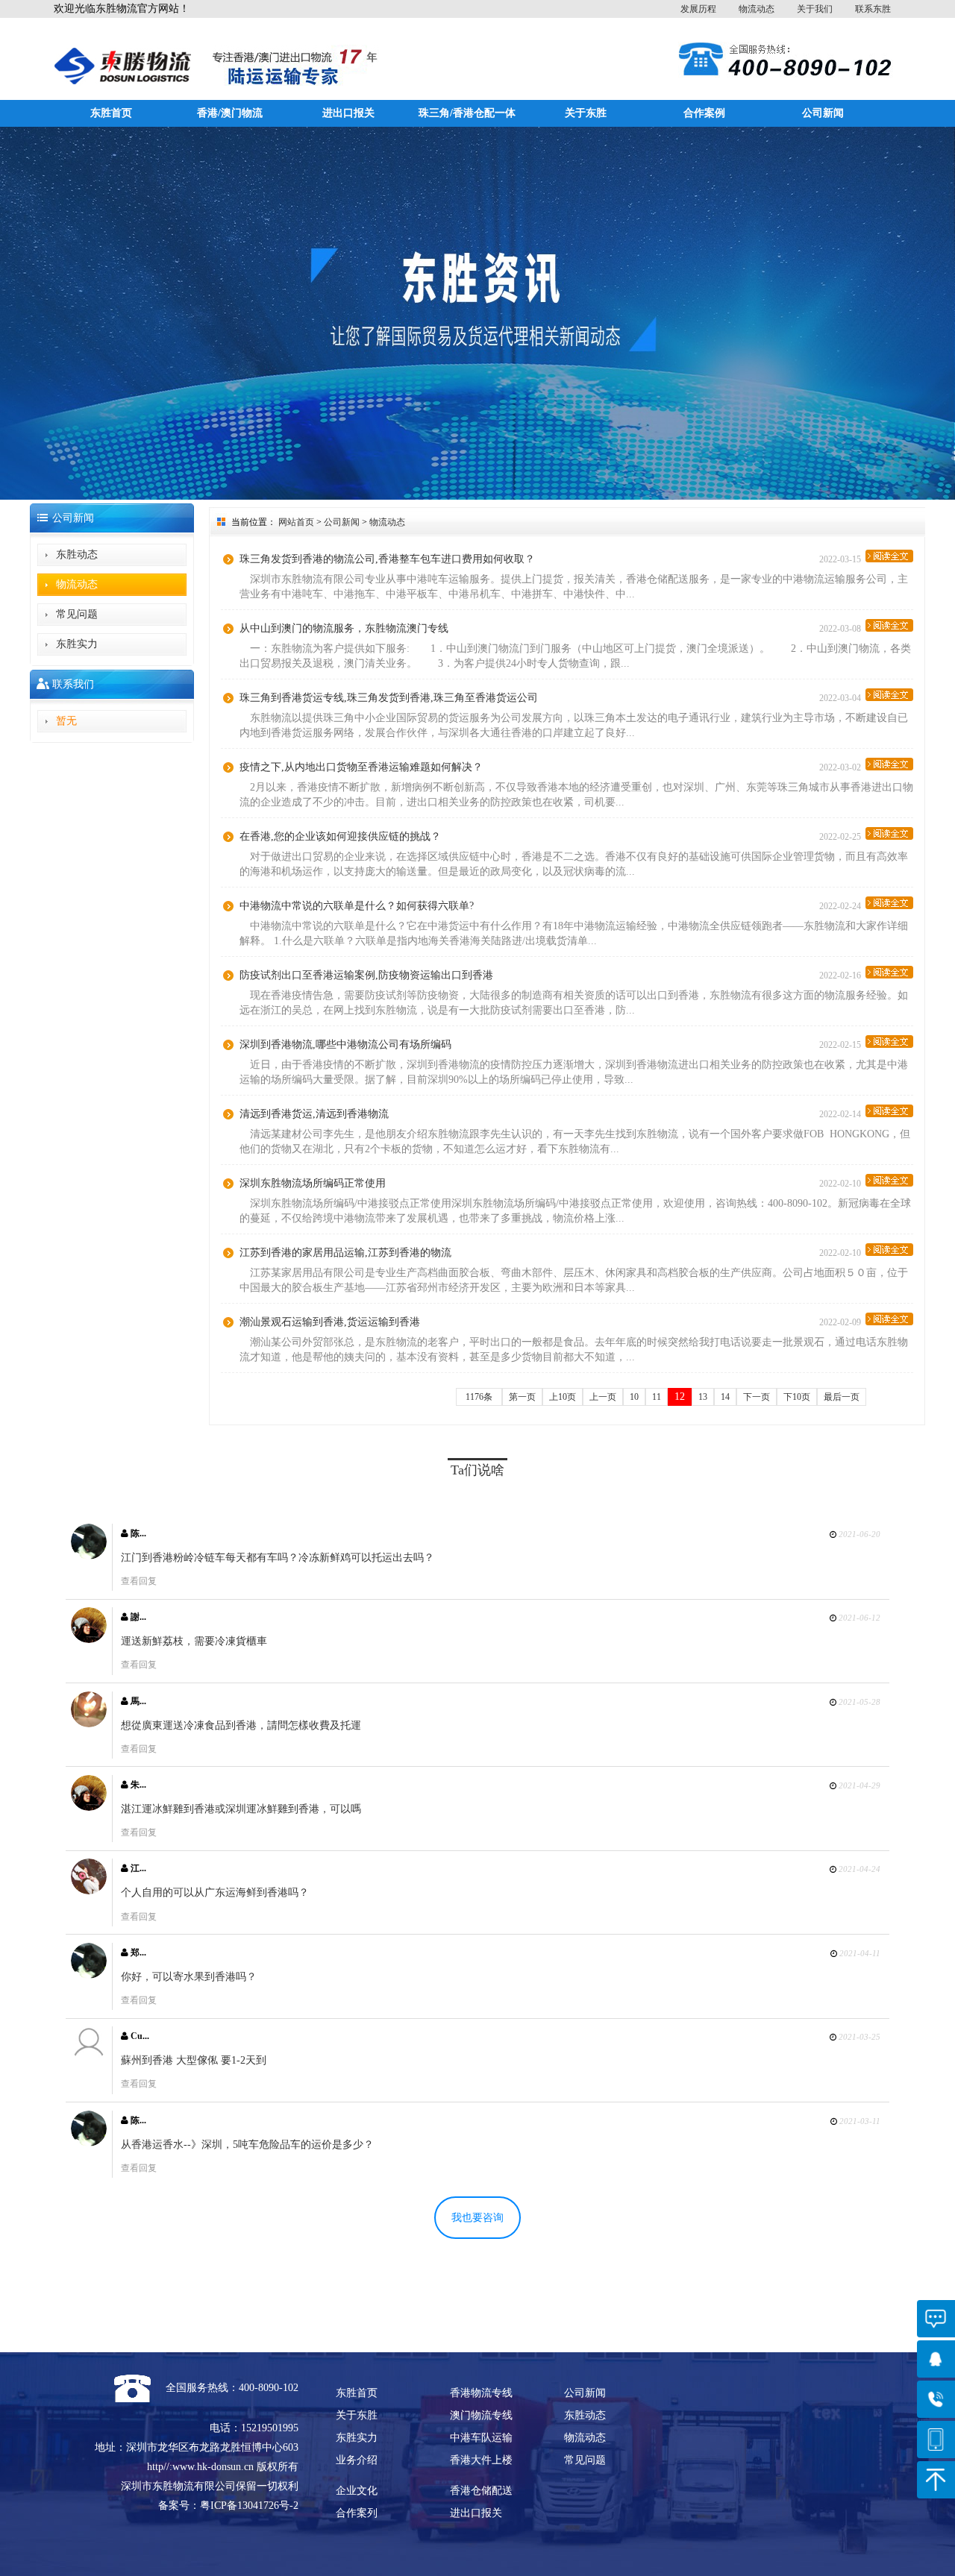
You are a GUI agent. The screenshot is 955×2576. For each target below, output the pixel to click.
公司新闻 (823, 113)
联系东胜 (873, 9)
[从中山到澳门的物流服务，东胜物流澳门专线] (889, 625)
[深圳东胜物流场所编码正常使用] (889, 1180)
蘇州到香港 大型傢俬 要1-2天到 (194, 2060)
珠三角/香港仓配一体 (467, 113)
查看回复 (139, 1581)
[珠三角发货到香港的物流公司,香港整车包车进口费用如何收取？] (889, 556)
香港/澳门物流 (230, 113)
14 (725, 1397)
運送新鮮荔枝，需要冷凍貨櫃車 (194, 1641)
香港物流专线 (481, 2393)
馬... (137, 1701)
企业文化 (357, 2491)
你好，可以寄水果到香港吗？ (189, 1977)
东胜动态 (77, 555)
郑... (137, 1953)
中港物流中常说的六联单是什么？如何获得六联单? (357, 906)
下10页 (797, 1397)
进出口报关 (348, 113)
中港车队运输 (481, 2438)
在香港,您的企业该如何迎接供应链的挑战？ (340, 836)
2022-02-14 (842, 1114)
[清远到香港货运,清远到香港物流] (889, 1111)
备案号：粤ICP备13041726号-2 (228, 2506)
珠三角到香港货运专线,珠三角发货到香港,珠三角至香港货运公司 (389, 698)
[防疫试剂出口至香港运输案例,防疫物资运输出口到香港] (889, 972)
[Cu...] (89, 2044)
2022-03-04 (842, 698)
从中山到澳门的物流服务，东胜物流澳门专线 (344, 628)
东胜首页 (111, 113)
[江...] (89, 1876)
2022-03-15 (842, 559)
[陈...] (89, 1542)
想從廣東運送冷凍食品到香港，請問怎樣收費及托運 (241, 1725)
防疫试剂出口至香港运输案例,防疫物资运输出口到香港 (366, 975)
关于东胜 (586, 113)
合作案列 (357, 2513)
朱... (137, 1785)
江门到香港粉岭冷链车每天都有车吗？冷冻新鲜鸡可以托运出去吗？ (278, 1558)
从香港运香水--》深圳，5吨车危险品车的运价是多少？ (247, 2145)
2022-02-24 (842, 906)
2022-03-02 (842, 767)
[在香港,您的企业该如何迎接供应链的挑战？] (889, 833)
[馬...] (89, 1709)
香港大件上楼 (481, 2460)
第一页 (522, 1397)
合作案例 (704, 113)
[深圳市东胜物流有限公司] (122, 53)
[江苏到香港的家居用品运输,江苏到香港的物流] (889, 1250)
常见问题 (77, 614)
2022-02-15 (842, 1045)
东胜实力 (77, 644)
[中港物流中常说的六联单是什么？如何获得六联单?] (889, 903)
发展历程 (698, 9)
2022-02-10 (842, 1184)
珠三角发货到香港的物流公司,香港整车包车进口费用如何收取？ (387, 559)
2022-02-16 (842, 976)
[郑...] (89, 1961)
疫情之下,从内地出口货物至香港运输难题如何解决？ (361, 767)
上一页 (603, 1397)
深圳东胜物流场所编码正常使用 (313, 1183)
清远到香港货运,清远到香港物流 (314, 1114)
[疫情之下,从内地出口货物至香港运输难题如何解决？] (889, 764)
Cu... (139, 2036)
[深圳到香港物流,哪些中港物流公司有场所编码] (889, 1042)
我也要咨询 (477, 2218)
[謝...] (89, 1625)
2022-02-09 (842, 1322)
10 (634, 1397)
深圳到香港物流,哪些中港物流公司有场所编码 (345, 1044)
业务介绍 (357, 2460)
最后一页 (842, 1397)
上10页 (563, 1397)
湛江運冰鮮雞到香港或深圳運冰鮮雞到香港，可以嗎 (241, 1809)
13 (703, 1397)
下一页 (757, 1397)
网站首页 (296, 522)
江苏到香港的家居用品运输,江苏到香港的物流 (345, 1253)
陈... (137, 1533)
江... (137, 1868)
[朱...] (89, 1793)
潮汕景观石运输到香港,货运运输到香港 (330, 1322)
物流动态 (757, 9)
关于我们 (815, 9)
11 (657, 1397)
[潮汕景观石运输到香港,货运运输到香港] (889, 1319)
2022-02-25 (842, 837)
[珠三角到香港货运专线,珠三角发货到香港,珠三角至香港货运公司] (889, 695)
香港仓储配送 (481, 2491)
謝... (137, 1617)
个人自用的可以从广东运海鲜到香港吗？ (215, 1892)
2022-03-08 (842, 629)
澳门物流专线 (481, 2415)
